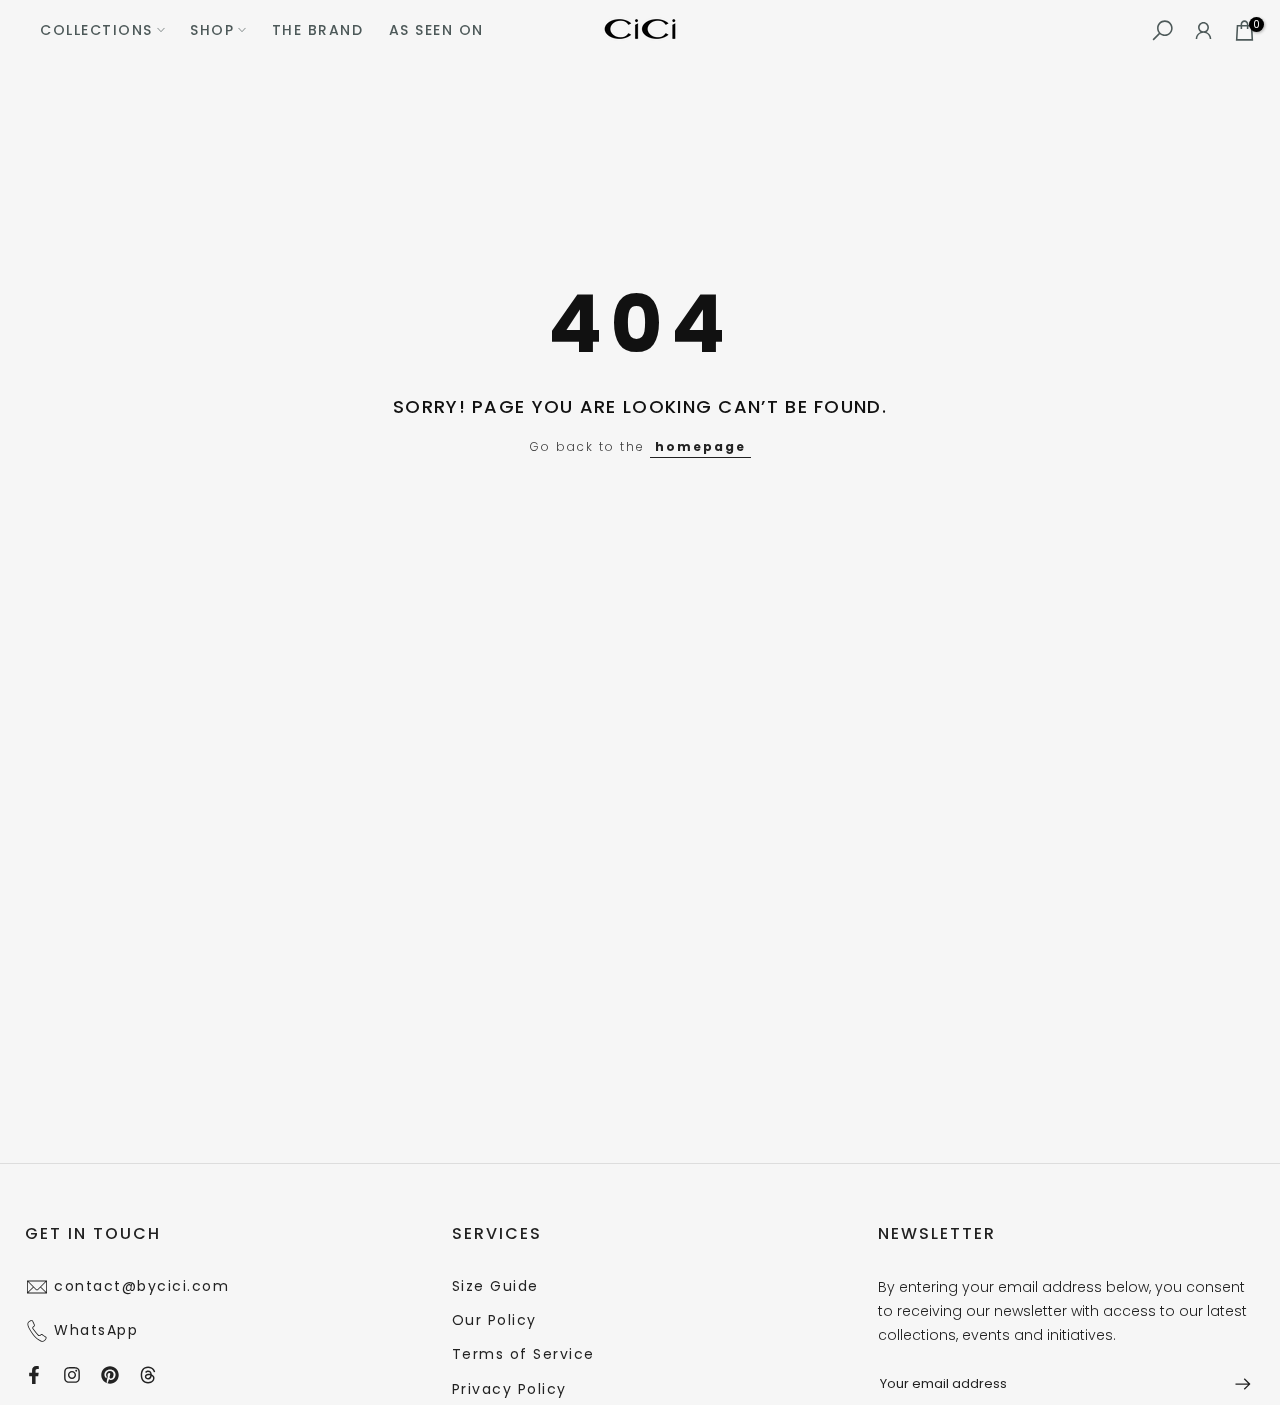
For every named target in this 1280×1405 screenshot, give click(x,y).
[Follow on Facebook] (34, 1375)
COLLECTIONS (96, 30)
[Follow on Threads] (148, 1375)
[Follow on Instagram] (72, 1375)
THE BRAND (318, 30)
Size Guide (495, 1286)
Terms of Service (523, 1354)
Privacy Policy (509, 1389)
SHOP (212, 30)
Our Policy (494, 1320)
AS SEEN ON (436, 30)
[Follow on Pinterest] (110, 1375)
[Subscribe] (1233, 1384)
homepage (700, 446)
